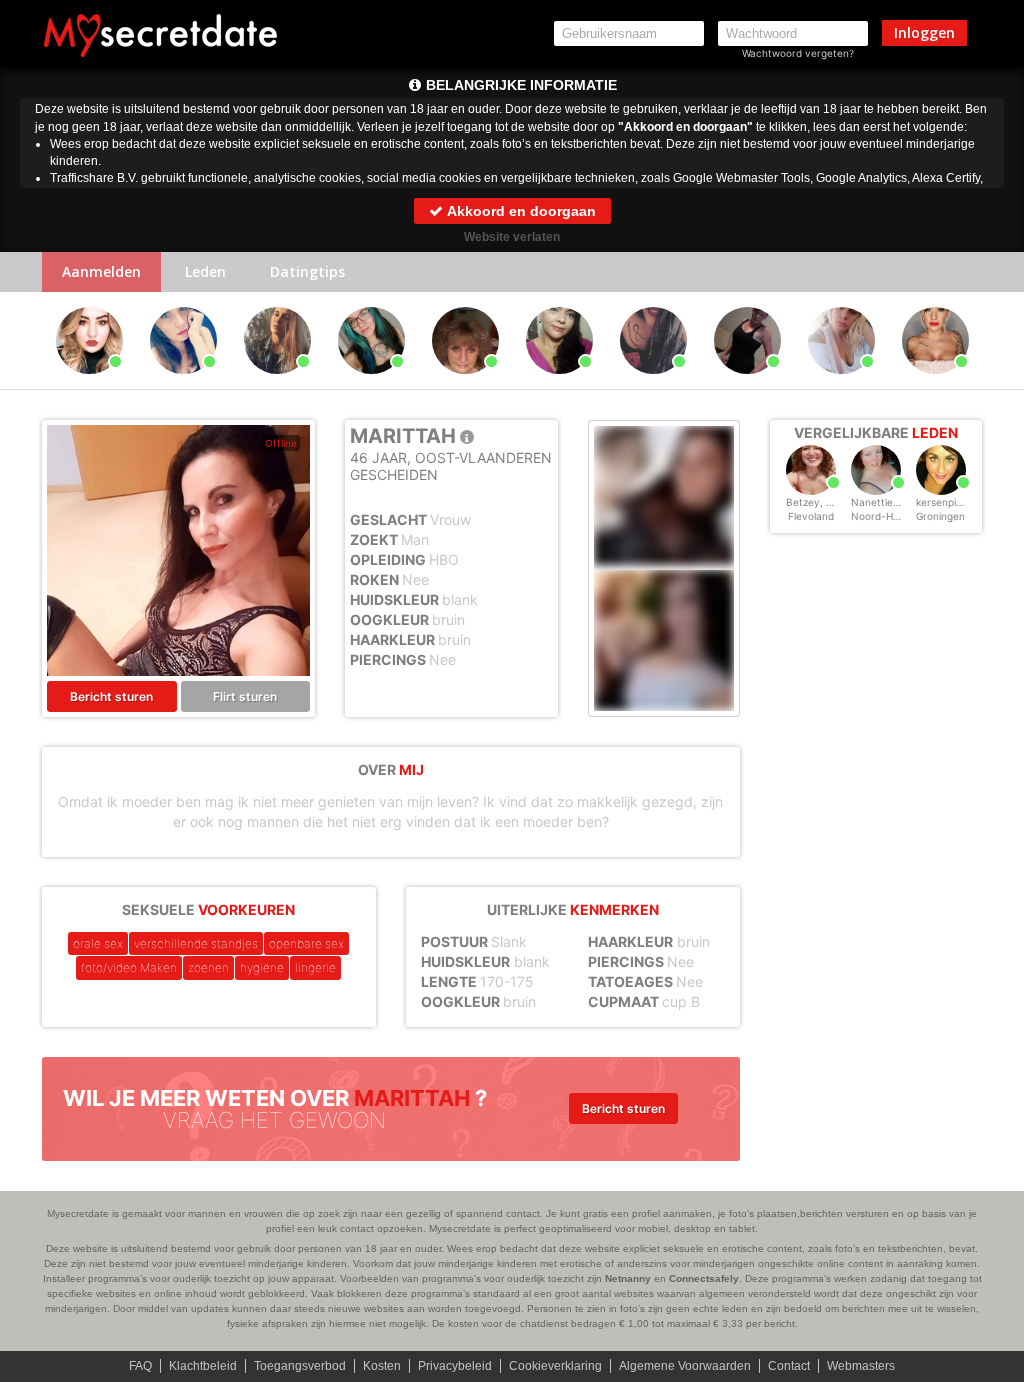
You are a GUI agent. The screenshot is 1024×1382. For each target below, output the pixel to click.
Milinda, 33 (841, 383)
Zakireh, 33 (559, 383)
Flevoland (811, 516)
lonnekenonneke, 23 (185, 383)
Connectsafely (704, 1278)
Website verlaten (512, 237)
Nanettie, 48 (881, 502)
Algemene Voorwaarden (685, 1366)
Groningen (940, 516)
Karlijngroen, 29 (277, 383)
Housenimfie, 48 (747, 383)
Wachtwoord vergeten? (798, 53)
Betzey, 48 (812, 502)
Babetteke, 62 (371, 383)
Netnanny (628, 1278)
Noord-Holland (886, 516)
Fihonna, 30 (89, 383)
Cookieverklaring (555, 1366)
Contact (789, 1366)
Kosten (382, 1366)
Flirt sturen (245, 696)
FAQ (140, 1366)
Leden (205, 271)
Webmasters (861, 1366)
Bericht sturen (111, 696)
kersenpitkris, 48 (955, 502)
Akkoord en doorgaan (520, 211)
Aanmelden (101, 271)
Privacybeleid (455, 1366)
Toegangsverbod (300, 1366)
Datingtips (307, 271)
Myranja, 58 (465, 383)
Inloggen (924, 32)
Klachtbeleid (203, 1366)
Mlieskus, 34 (653, 383)
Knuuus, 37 (935, 383)
